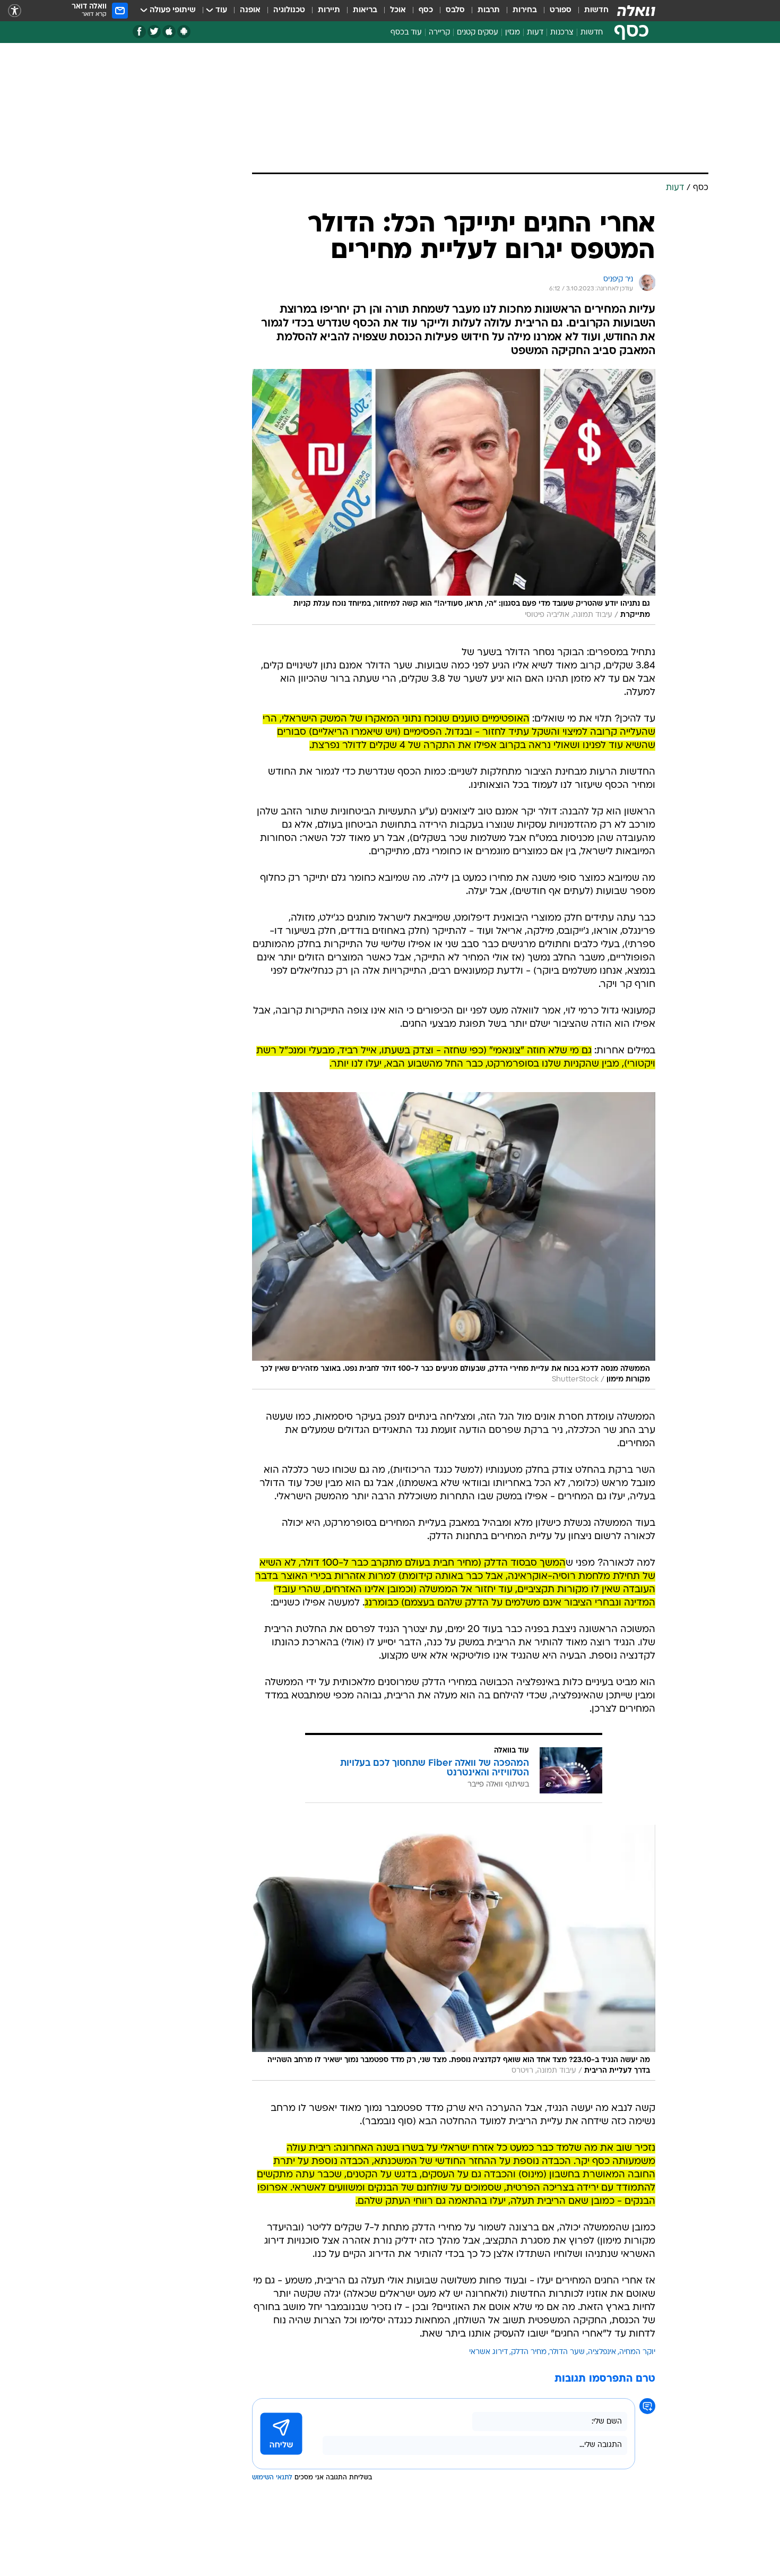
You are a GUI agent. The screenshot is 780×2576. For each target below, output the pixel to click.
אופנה (250, 10)
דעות (535, 33)
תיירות (329, 10)
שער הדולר (567, 2352)
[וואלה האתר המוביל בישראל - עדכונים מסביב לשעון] (636, 11)
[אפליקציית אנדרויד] (184, 32)
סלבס (455, 10)
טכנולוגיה (289, 10)
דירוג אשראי (488, 2352)
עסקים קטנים (478, 33)
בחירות (525, 10)
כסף (426, 10)
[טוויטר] (154, 32)
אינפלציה (602, 2352)
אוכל (398, 10)
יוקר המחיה (637, 2352)
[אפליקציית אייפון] (169, 32)
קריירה (439, 33)
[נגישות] (15, 11)
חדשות (596, 10)
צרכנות (562, 33)
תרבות (489, 10)
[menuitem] (590, 11)
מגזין (513, 33)
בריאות (365, 10)
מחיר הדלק (529, 2352)
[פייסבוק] (139, 32)
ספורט (561, 10)
